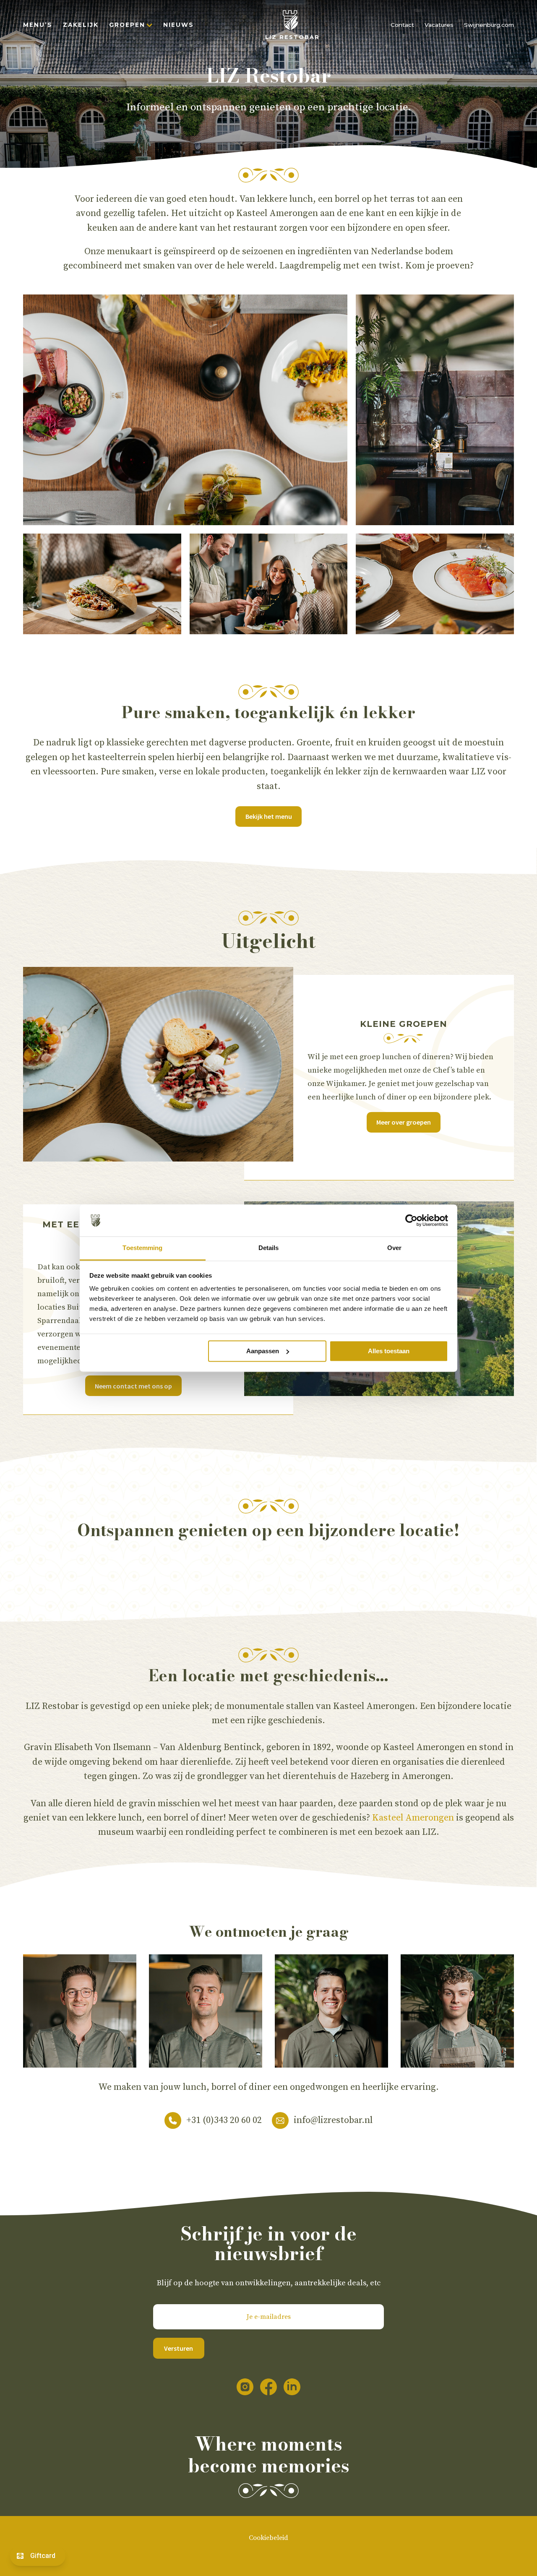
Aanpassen (263, 1351)
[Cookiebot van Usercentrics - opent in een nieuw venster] (411, 1220)
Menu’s (38, 25)
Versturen (179, 2348)
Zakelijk (81, 25)
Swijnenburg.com (489, 25)
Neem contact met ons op (133, 1386)
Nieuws (179, 25)
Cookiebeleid (268, 2538)
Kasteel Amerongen (413, 1818)
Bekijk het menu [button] (269, 816)
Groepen (127, 25)
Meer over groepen (404, 1122)
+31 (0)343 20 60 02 (224, 2120)
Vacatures (439, 25)
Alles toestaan (389, 1351)
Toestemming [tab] (142, 1248)
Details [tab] (269, 1248)
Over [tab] (394, 1248)
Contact (402, 25)
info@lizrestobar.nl (333, 2120)
